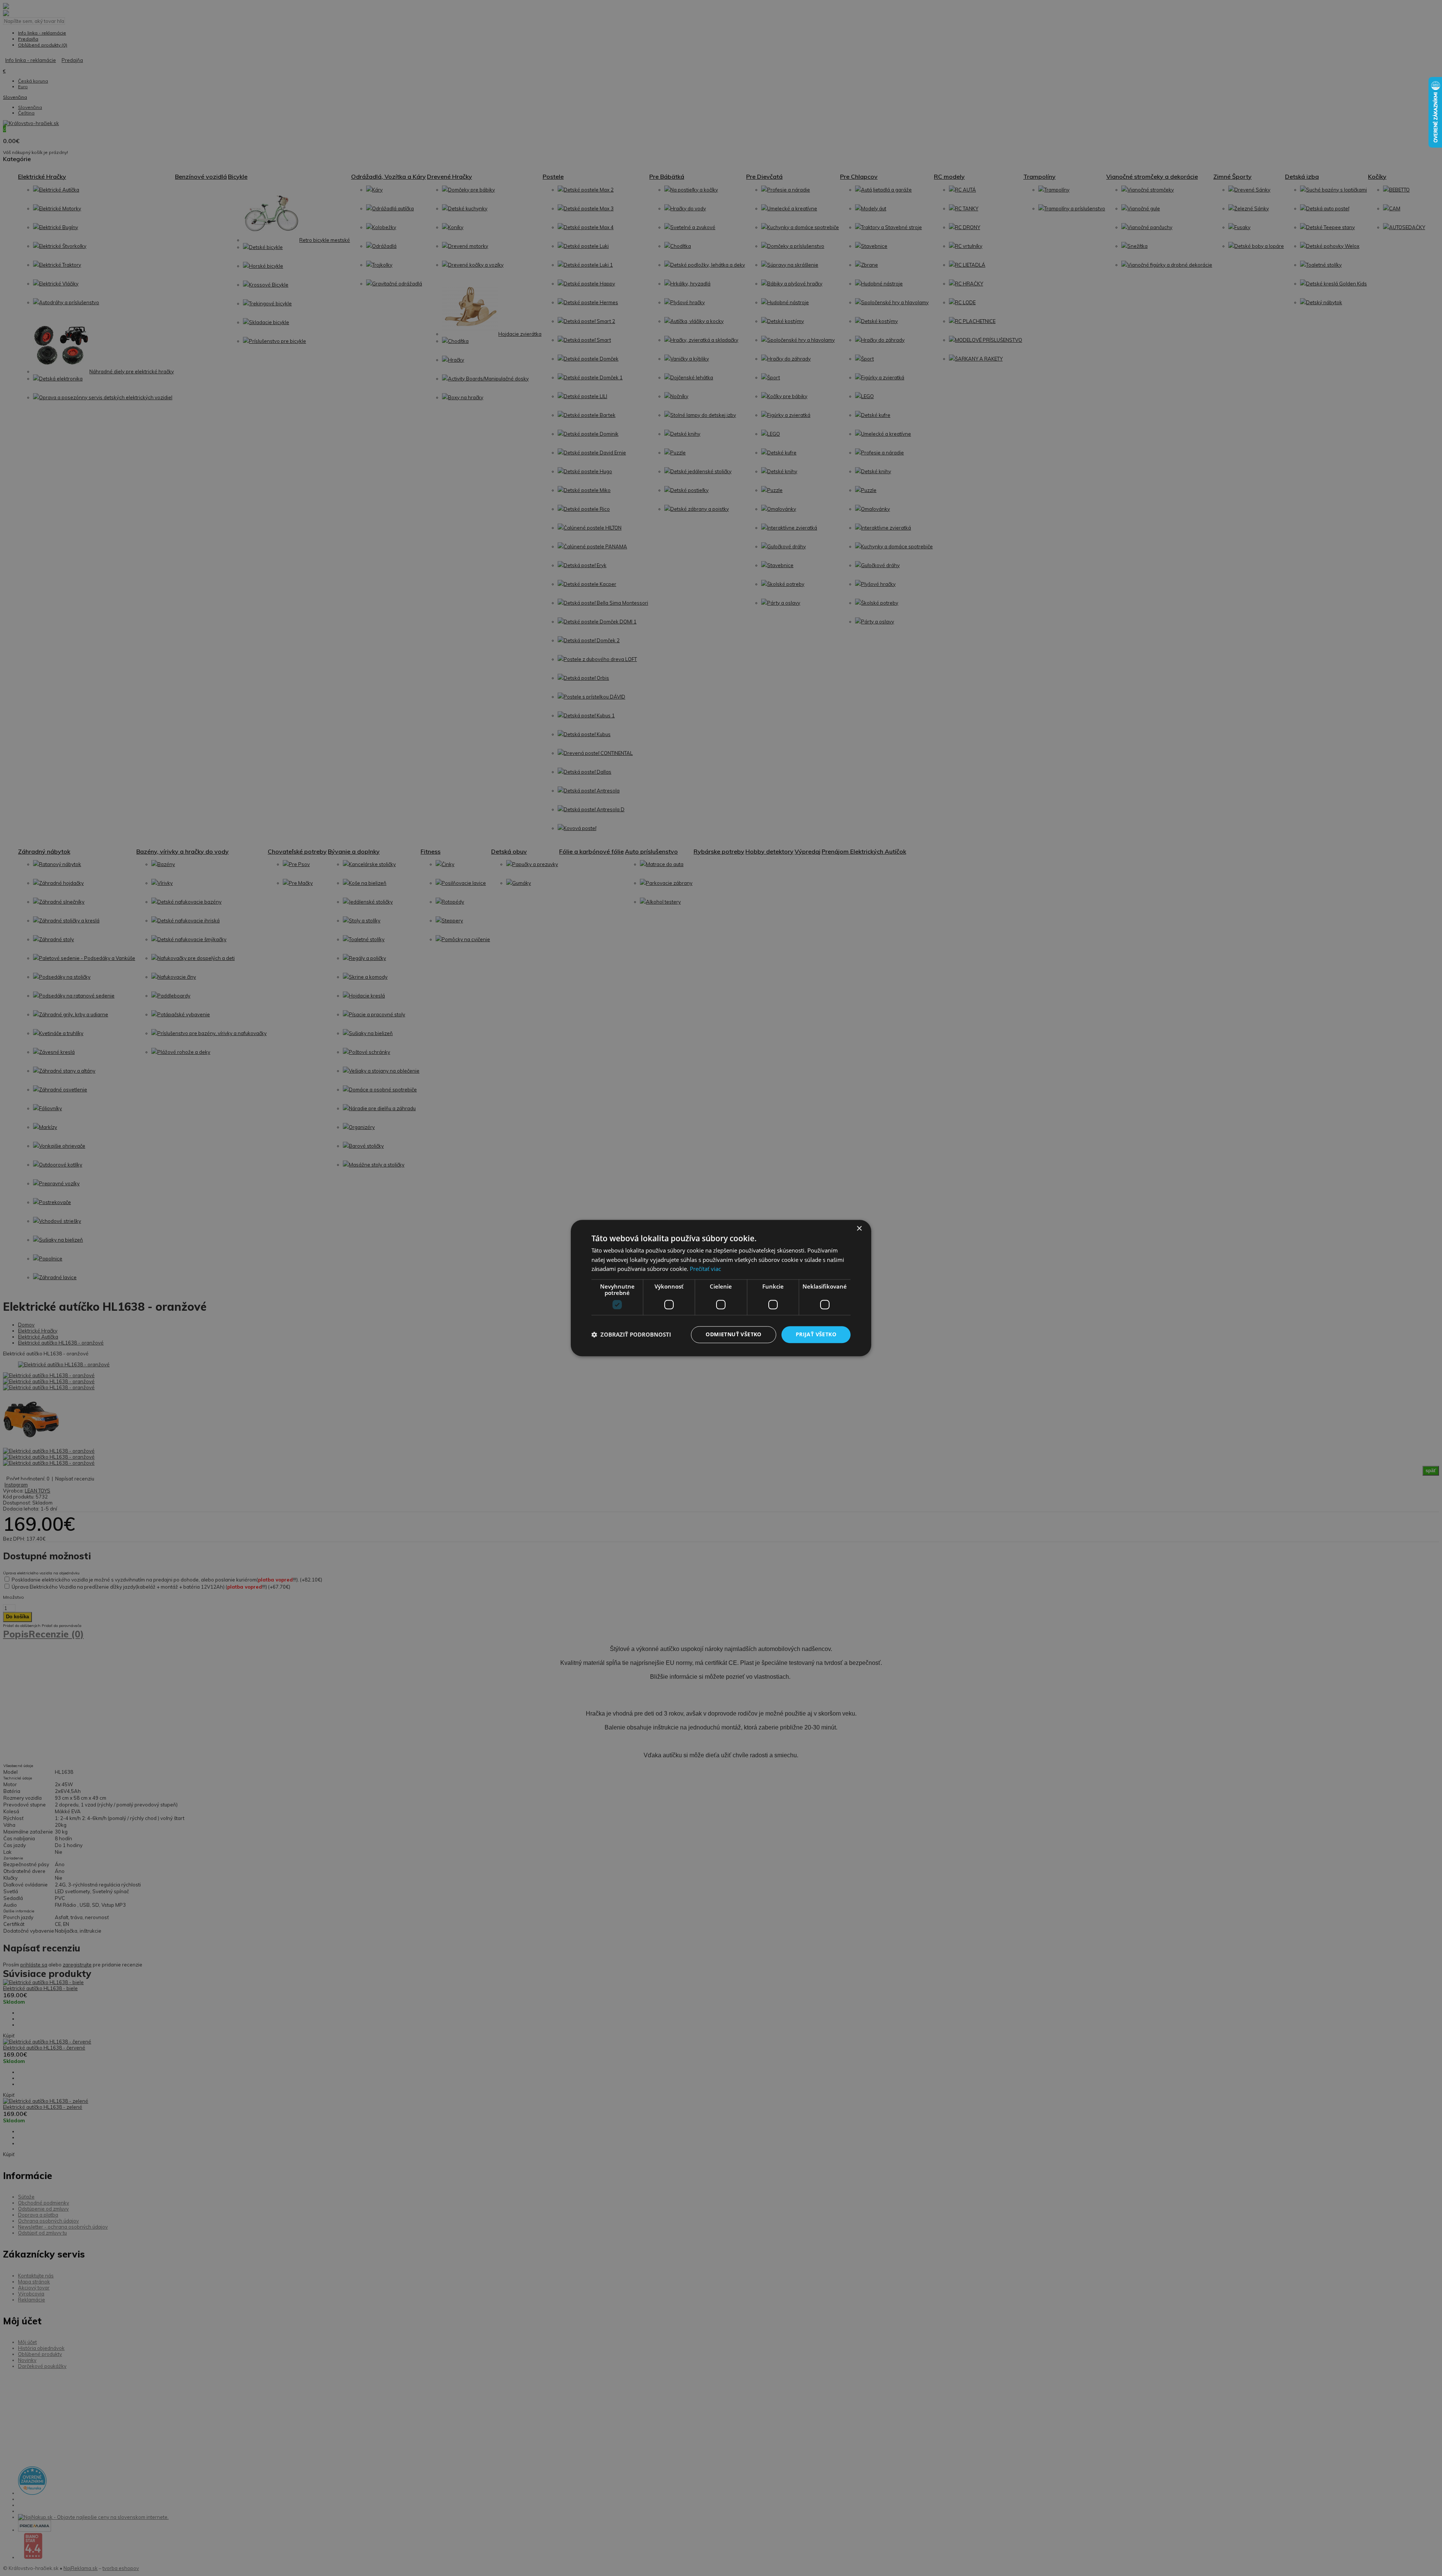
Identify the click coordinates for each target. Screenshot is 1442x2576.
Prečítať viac (705, 1269)
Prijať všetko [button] (816, 1334)
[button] (631, 1335)
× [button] (859, 1229)
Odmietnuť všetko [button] (733, 1334)
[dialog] (721, 1288)
